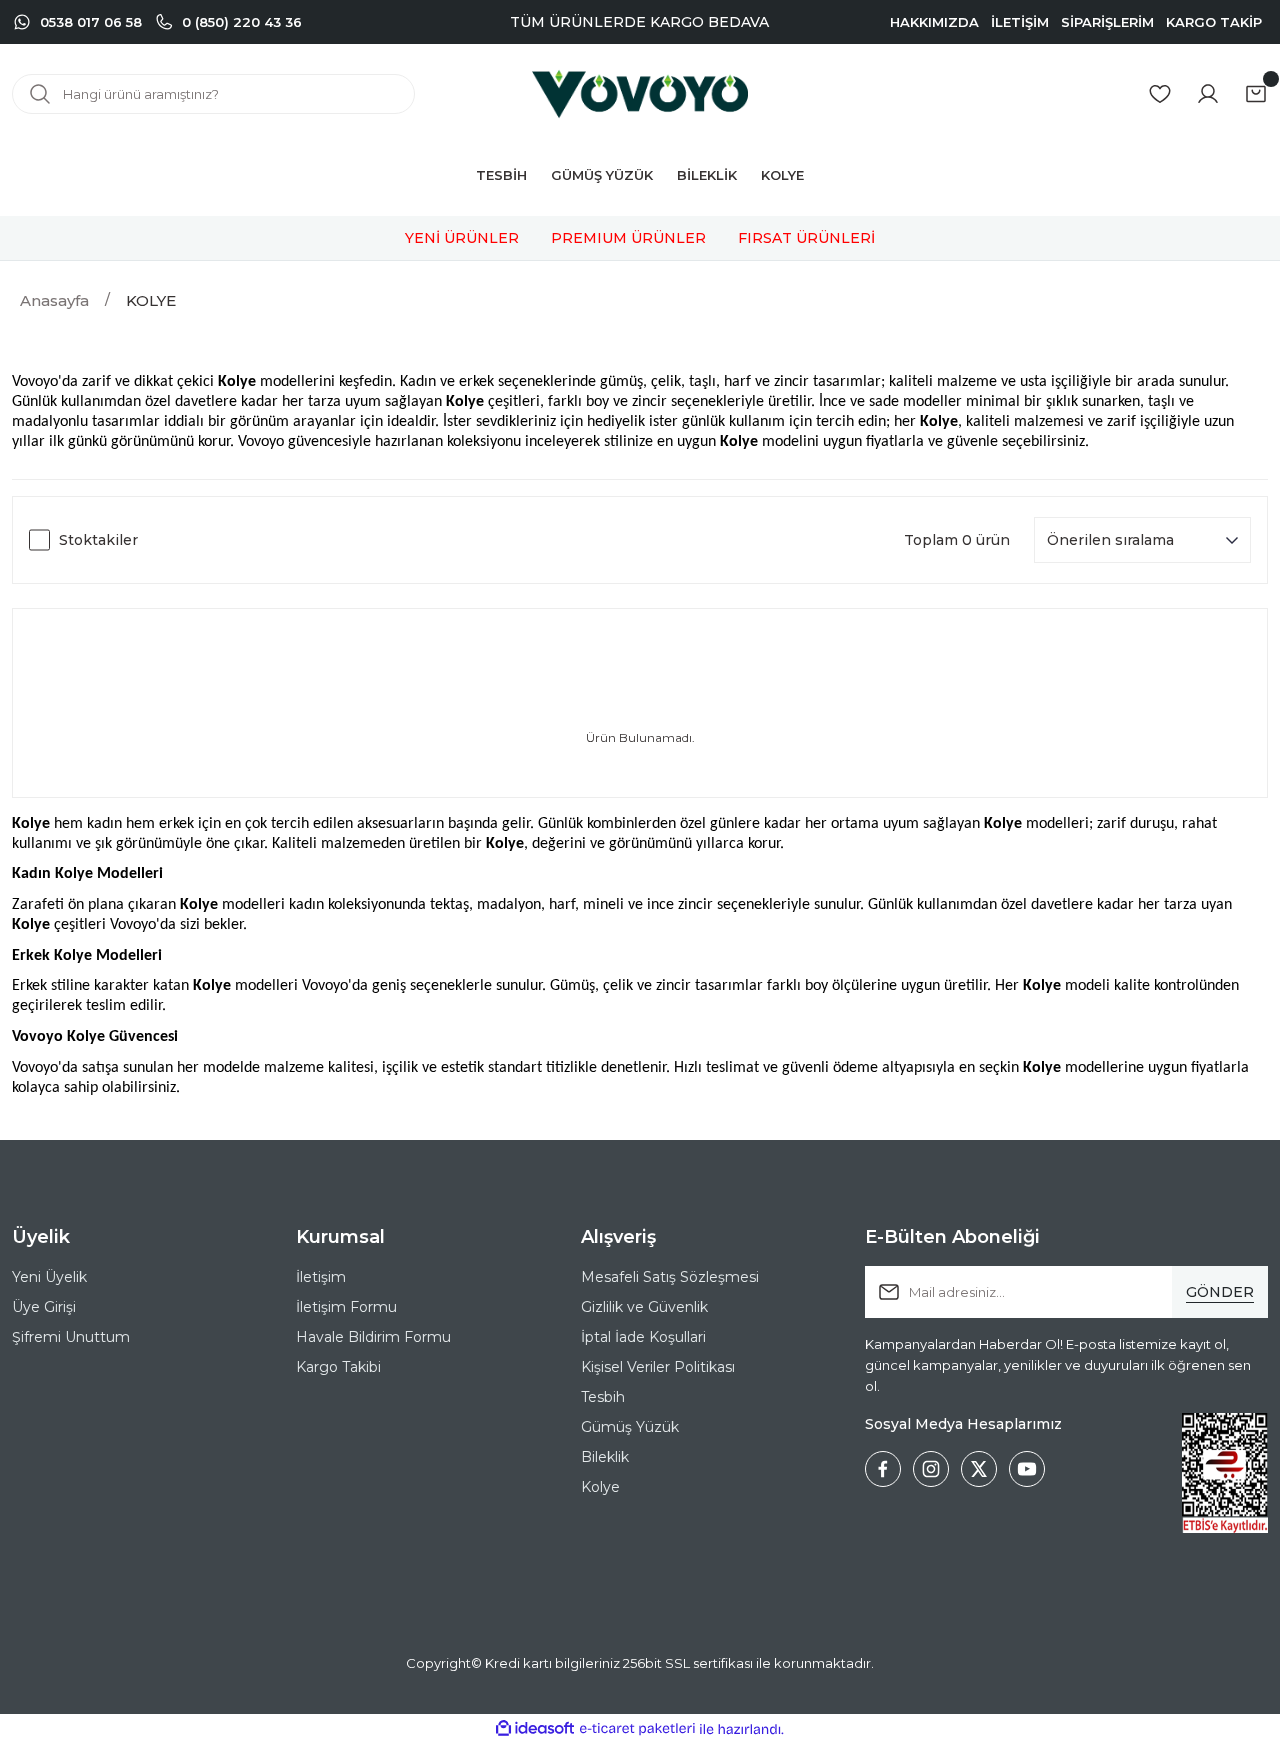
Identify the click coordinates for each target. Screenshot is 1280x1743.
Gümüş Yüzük (630, 1427)
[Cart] (1256, 94)
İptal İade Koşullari (643, 1337)
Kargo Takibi (338, 1367)
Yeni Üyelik (49, 1277)
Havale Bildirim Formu (373, 1337)
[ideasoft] (535, 1729)
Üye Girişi (44, 1307)
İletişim (321, 1277)
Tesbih (603, 1397)
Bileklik (605, 1457)
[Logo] (640, 94)
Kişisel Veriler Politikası (658, 1367)
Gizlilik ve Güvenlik (644, 1307)
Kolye (600, 1487)
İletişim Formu (346, 1307)
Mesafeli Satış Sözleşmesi (670, 1277)
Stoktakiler (98, 540)
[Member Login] (1208, 94)
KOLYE (151, 300)
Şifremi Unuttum (71, 1337)
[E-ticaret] (637, 1729)
